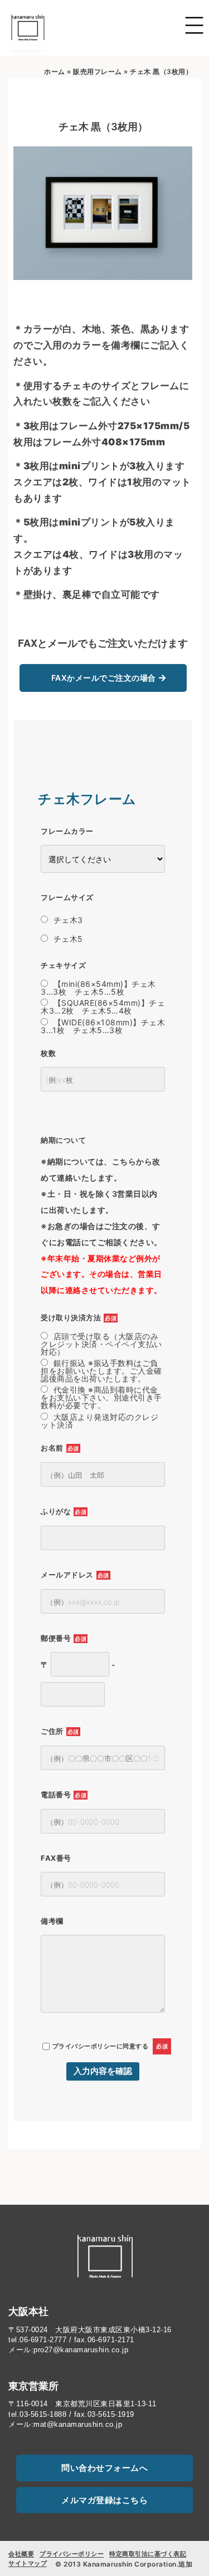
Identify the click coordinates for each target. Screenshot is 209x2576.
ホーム (55, 72)
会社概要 (21, 2554)
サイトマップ (28, 2563)
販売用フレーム (98, 72)
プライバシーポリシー (84, 2046)
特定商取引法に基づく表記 (148, 2554)
